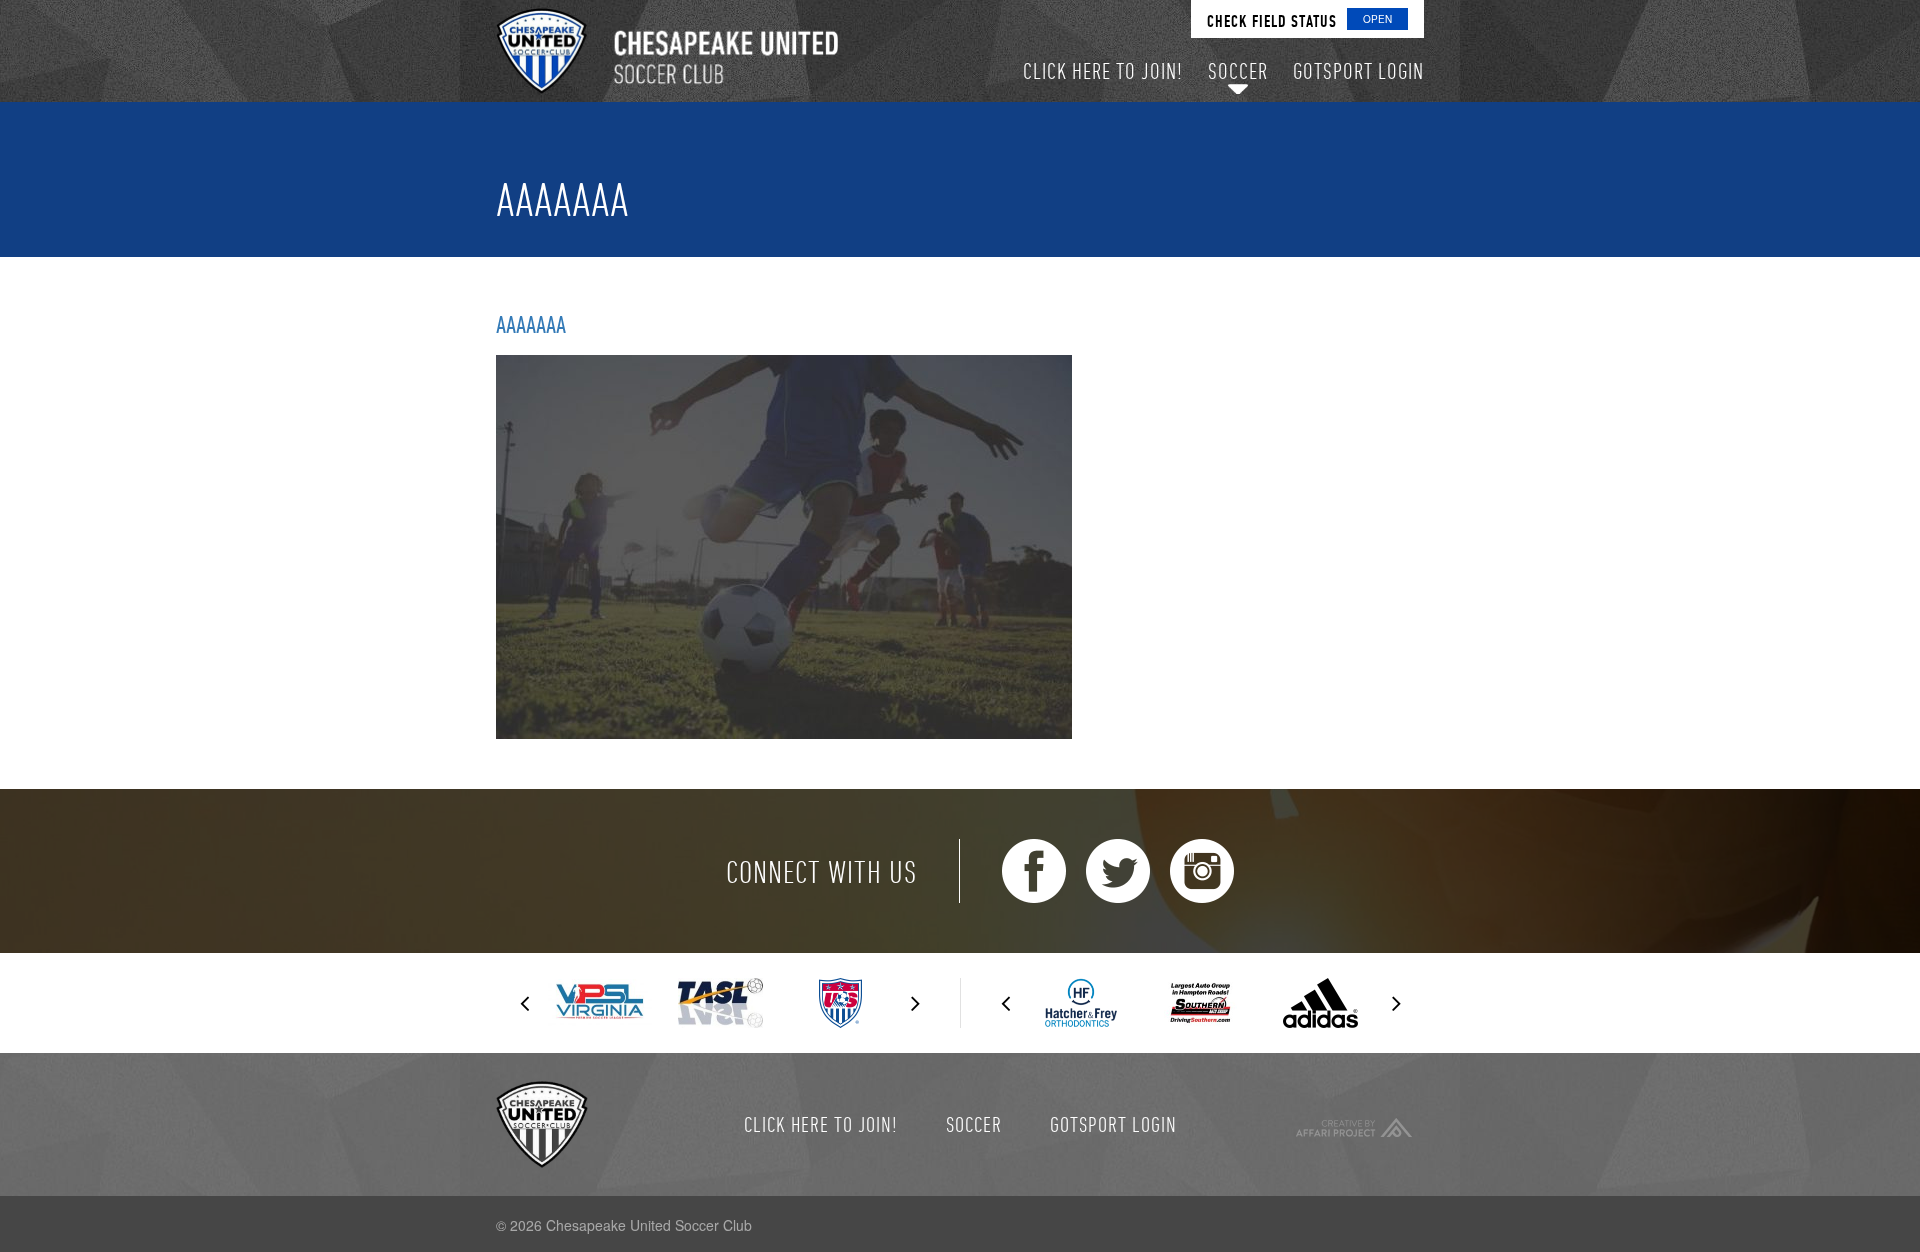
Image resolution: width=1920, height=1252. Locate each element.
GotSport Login (1113, 1124)
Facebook (1034, 871)
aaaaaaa (531, 324)
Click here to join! (821, 1124)
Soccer (974, 1124)
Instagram (1202, 871)
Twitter (1118, 871)
